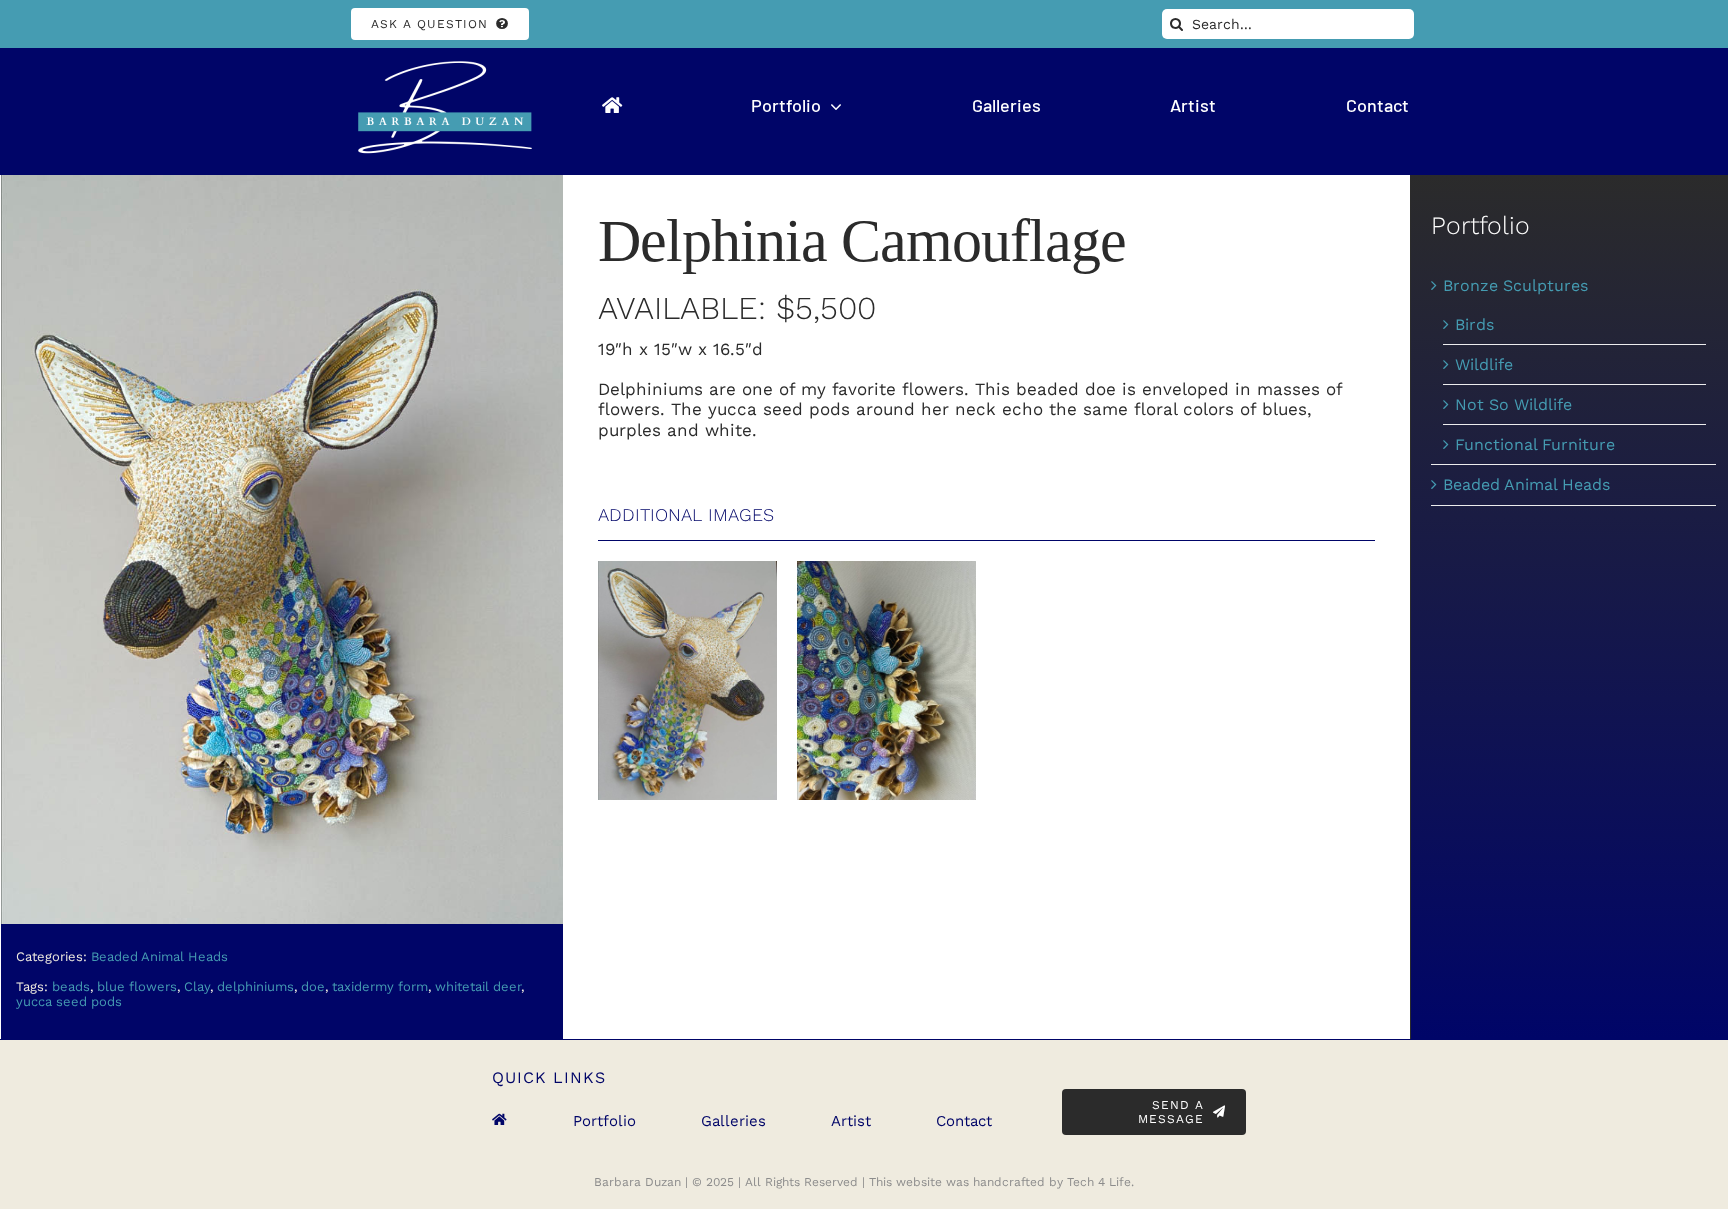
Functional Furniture (1535, 444)
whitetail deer (478, 986)
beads (71, 986)
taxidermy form (380, 986)
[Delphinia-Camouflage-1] (282, 182)
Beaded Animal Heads (159, 956)
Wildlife (1484, 364)
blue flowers (137, 986)
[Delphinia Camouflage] (687, 568)
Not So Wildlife (1513, 404)
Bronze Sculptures (1515, 285)
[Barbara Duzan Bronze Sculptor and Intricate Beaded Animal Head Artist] (440, 64)
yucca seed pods (69, 1001)
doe (313, 986)
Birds (1474, 324)
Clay (197, 986)
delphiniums (255, 986)
